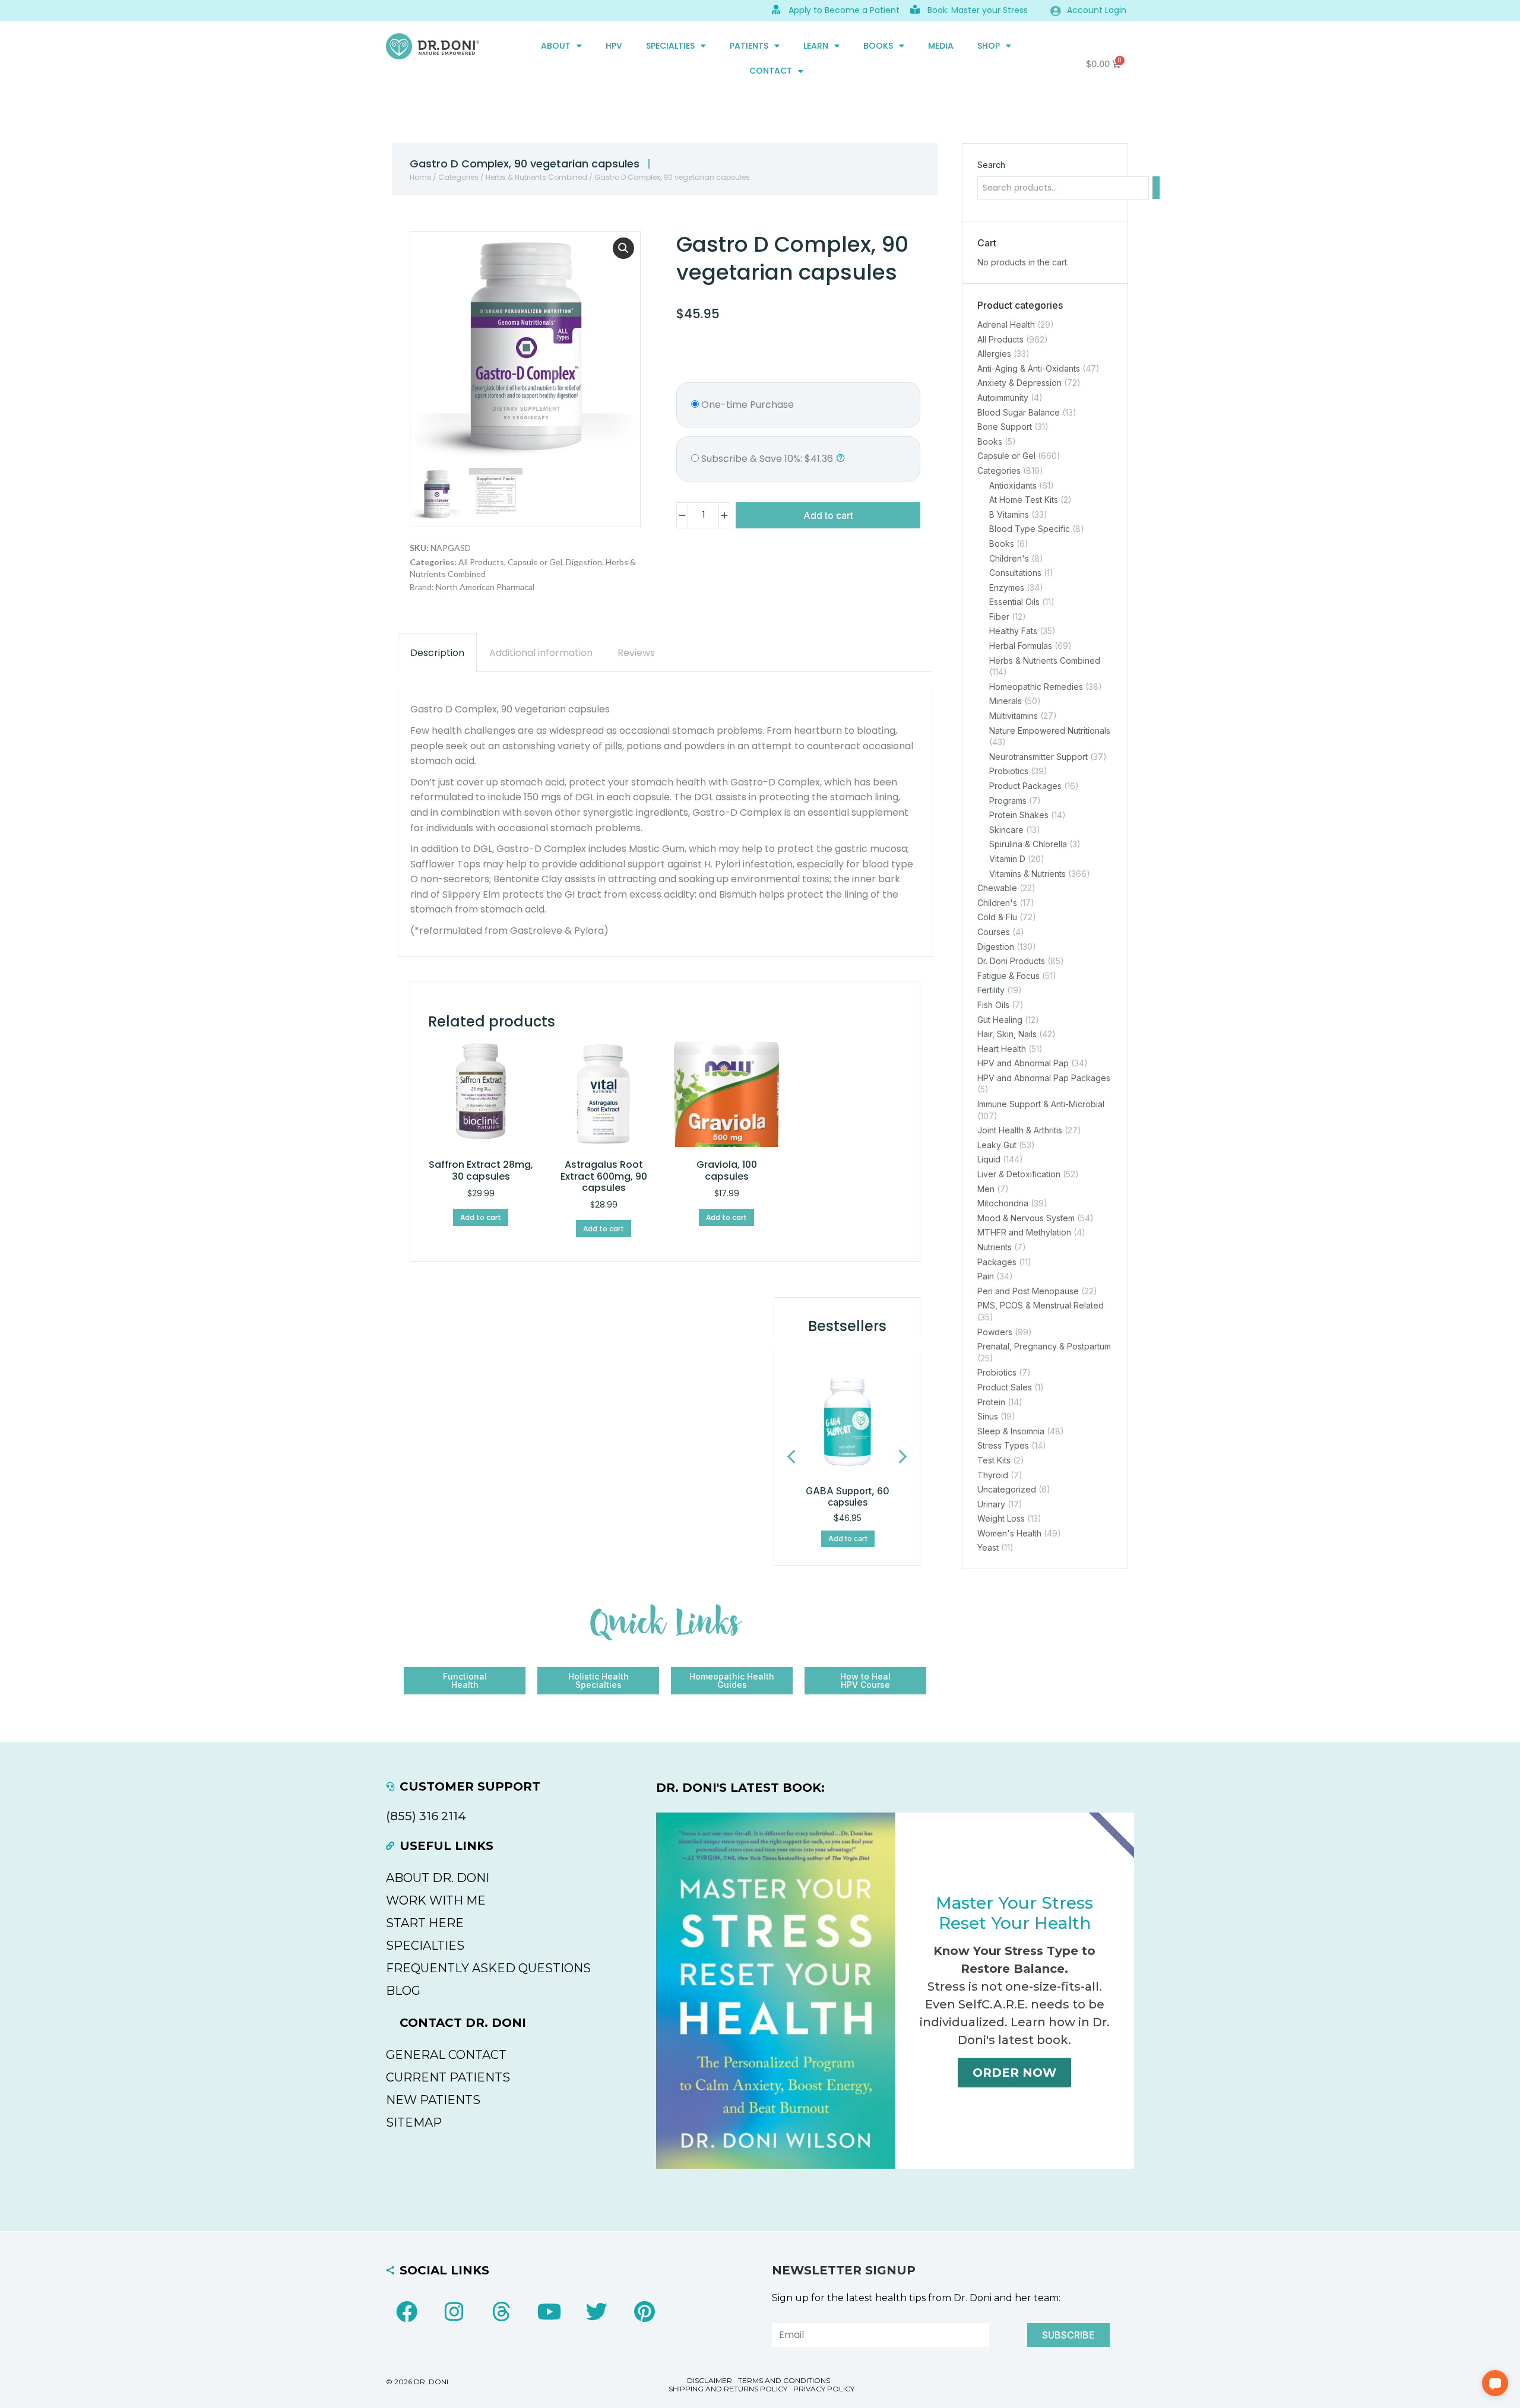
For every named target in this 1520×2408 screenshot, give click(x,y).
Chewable (997, 888)
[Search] (1156, 188)
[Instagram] (454, 2312)
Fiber (999, 617)
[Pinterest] (644, 2312)
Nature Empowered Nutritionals (1050, 731)
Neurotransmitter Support (1038, 757)
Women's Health (1009, 1533)
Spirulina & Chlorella (1028, 845)
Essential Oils (1014, 602)
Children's (1009, 558)
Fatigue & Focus (1008, 976)
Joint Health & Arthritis (1020, 1130)
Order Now (1014, 2073)
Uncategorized (1007, 1489)
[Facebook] (407, 2312)
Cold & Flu (997, 918)
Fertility (991, 991)
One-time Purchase (746, 405)
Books (878, 46)
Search (991, 165)
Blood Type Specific (1030, 529)
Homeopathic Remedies (1036, 687)
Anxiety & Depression (1019, 383)
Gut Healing (1000, 1020)
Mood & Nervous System (1026, 1218)
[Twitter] (597, 2312)
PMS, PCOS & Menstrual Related (1041, 1306)
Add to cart (828, 515)
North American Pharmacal (485, 587)
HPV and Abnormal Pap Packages (1044, 1078)
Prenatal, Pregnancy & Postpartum (1044, 1346)
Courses (994, 932)
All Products (481, 562)
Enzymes (1007, 587)
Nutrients (995, 1247)
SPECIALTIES (670, 46)
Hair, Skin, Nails (1007, 1034)
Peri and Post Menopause (1028, 1291)
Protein (991, 1402)
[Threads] (502, 2312)
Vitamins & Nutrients (1027, 874)
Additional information (541, 653)
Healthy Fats (1013, 631)
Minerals (1006, 701)
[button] (623, 248)
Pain (986, 1276)
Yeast (988, 1548)
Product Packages (1025, 786)
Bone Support (1005, 427)
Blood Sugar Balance (1019, 412)
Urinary (991, 1504)
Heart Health (1002, 1049)
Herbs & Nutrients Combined (536, 177)
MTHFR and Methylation (1024, 1233)
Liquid (989, 1160)
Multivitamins (1014, 716)
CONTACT (771, 71)
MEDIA (941, 46)
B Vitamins (1009, 514)
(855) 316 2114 (426, 1816)
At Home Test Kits (1024, 500)
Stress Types (1003, 1446)
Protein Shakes (1019, 815)
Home (420, 177)
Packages (997, 1262)
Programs (1008, 801)
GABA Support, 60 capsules (848, 1496)
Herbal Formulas (1021, 646)
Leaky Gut (997, 1145)
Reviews (636, 653)
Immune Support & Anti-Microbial (1041, 1104)
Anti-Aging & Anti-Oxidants (1029, 368)
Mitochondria (1003, 1203)
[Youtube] (549, 2312)
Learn (816, 46)
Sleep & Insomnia (1011, 1431)
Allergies (994, 354)
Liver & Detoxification (1019, 1174)
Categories (458, 177)
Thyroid (993, 1475)
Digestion (584, 562)
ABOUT (556, 46)
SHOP (989, 46)
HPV (614, 46)
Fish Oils (993, 1005)
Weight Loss (1001, 1518)
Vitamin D (1007, 859)
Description (437, 653)
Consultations (1015, 573)
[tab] (437, 653)
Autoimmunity (1003, 397)
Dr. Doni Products (1011, 961)
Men (986, 1189)
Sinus (988, 1416)
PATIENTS (749, 46)
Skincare (1006, 830)
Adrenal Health (1006, 324)
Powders (995, 1332)
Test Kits (994, 1460)
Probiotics (1009, 771)
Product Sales (1005, 1387)
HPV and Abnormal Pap (1023, 1063)
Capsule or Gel (535, 562)
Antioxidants (1013, 485)
